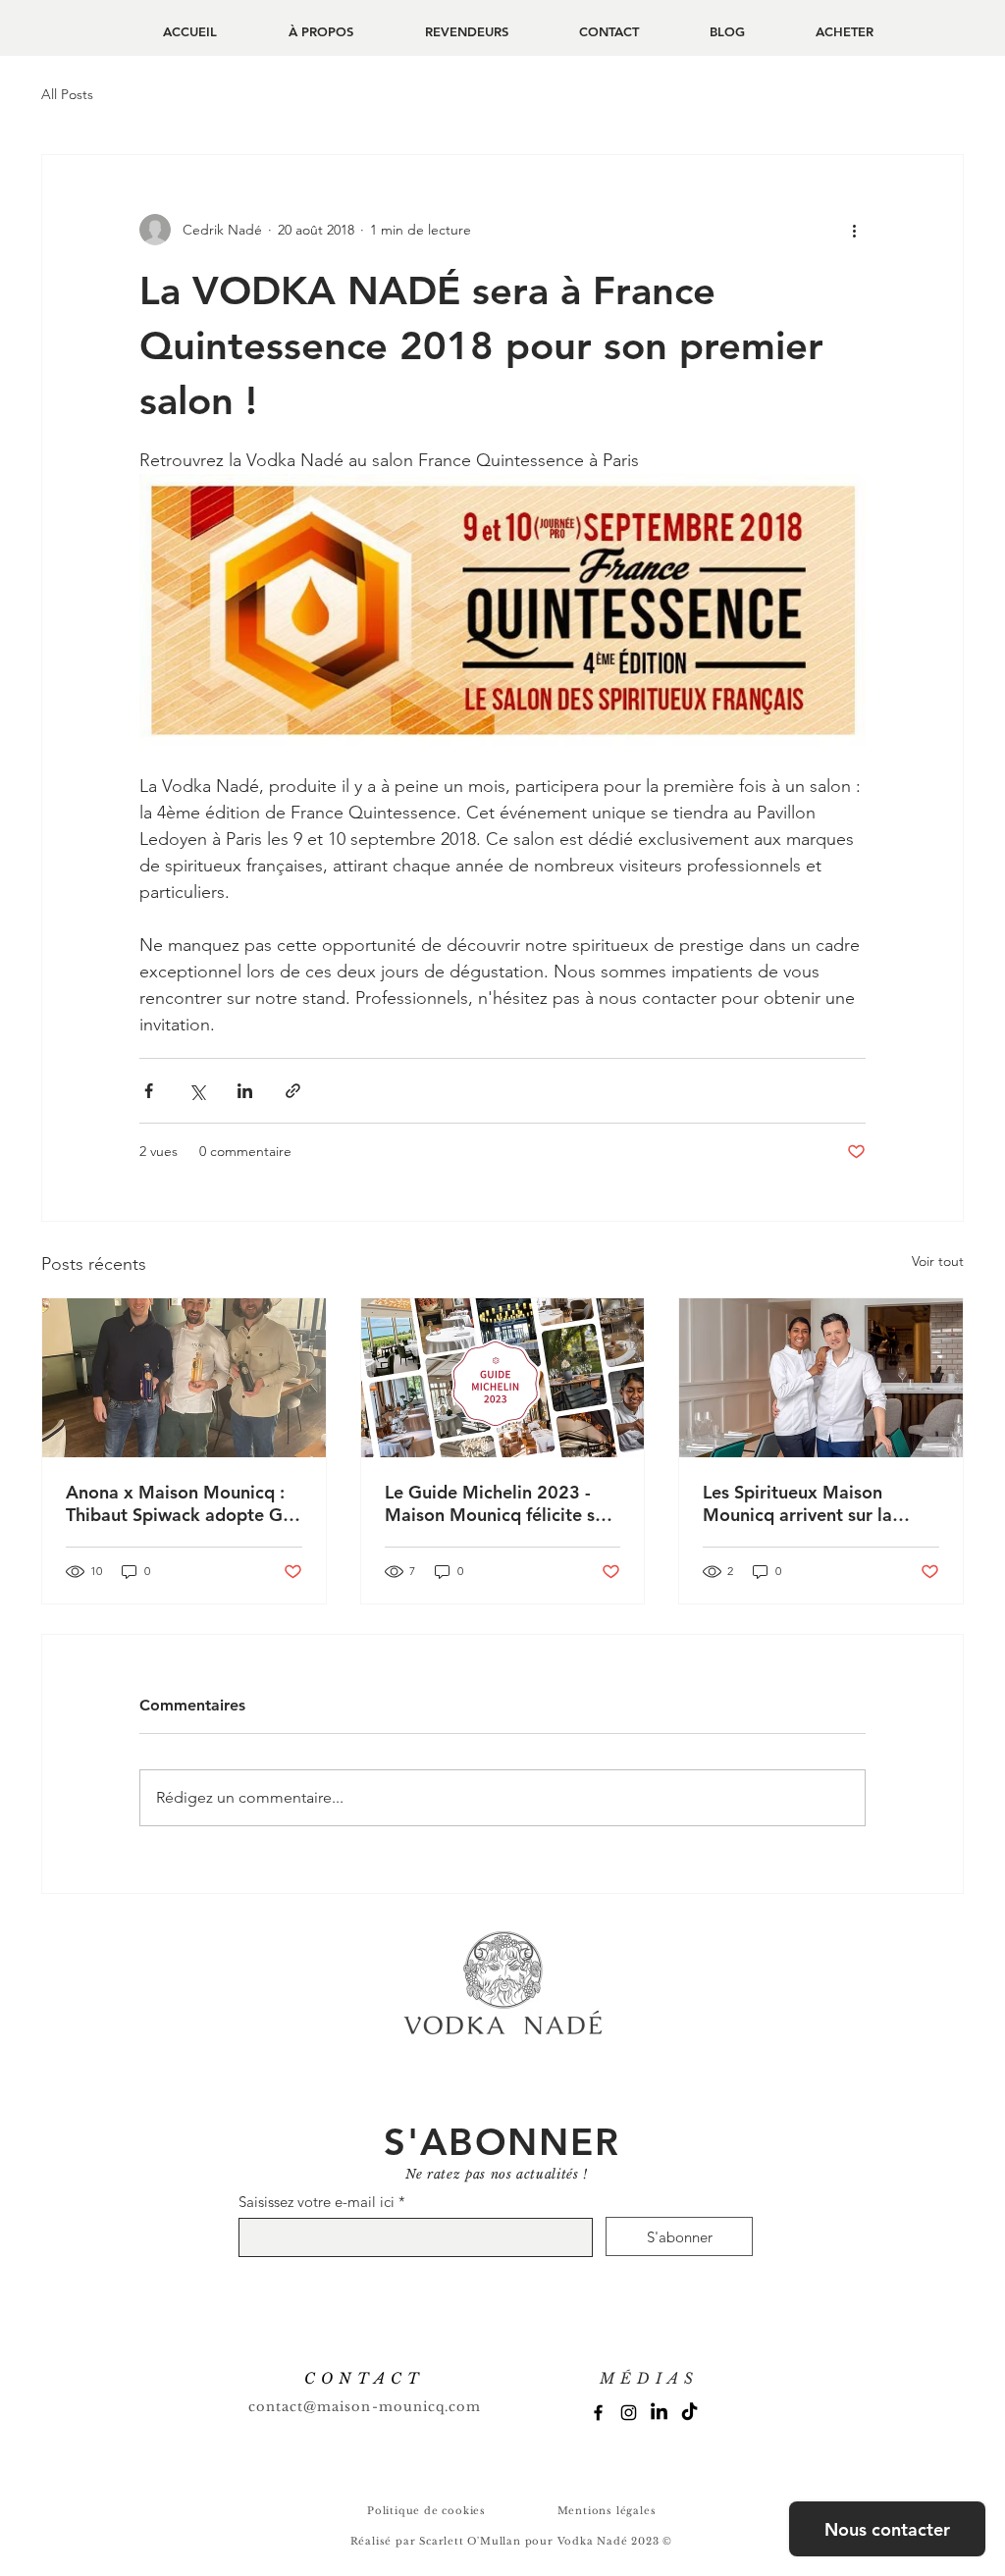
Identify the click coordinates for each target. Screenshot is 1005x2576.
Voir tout (938, 1261)
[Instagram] (629, 2413)
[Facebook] (598, 2413)
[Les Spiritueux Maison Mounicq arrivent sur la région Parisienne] (821, 1378)
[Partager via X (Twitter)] (197, 1091)
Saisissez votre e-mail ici (317, 2202)
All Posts (67, 94)
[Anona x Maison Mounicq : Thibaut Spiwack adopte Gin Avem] (184, 1378)
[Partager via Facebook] (149, 1091)
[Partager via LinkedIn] (245, 1091)
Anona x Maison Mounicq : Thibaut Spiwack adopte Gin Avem (182, 1503)
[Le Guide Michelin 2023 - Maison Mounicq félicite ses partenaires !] (503, 1378)
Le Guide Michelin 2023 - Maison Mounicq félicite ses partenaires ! (499, 1503)
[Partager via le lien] (293, 1091)
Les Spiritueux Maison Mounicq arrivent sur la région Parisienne (797, 1503)
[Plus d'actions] (854, 230)
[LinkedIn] (659, 2413)
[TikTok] (689, 2413)
